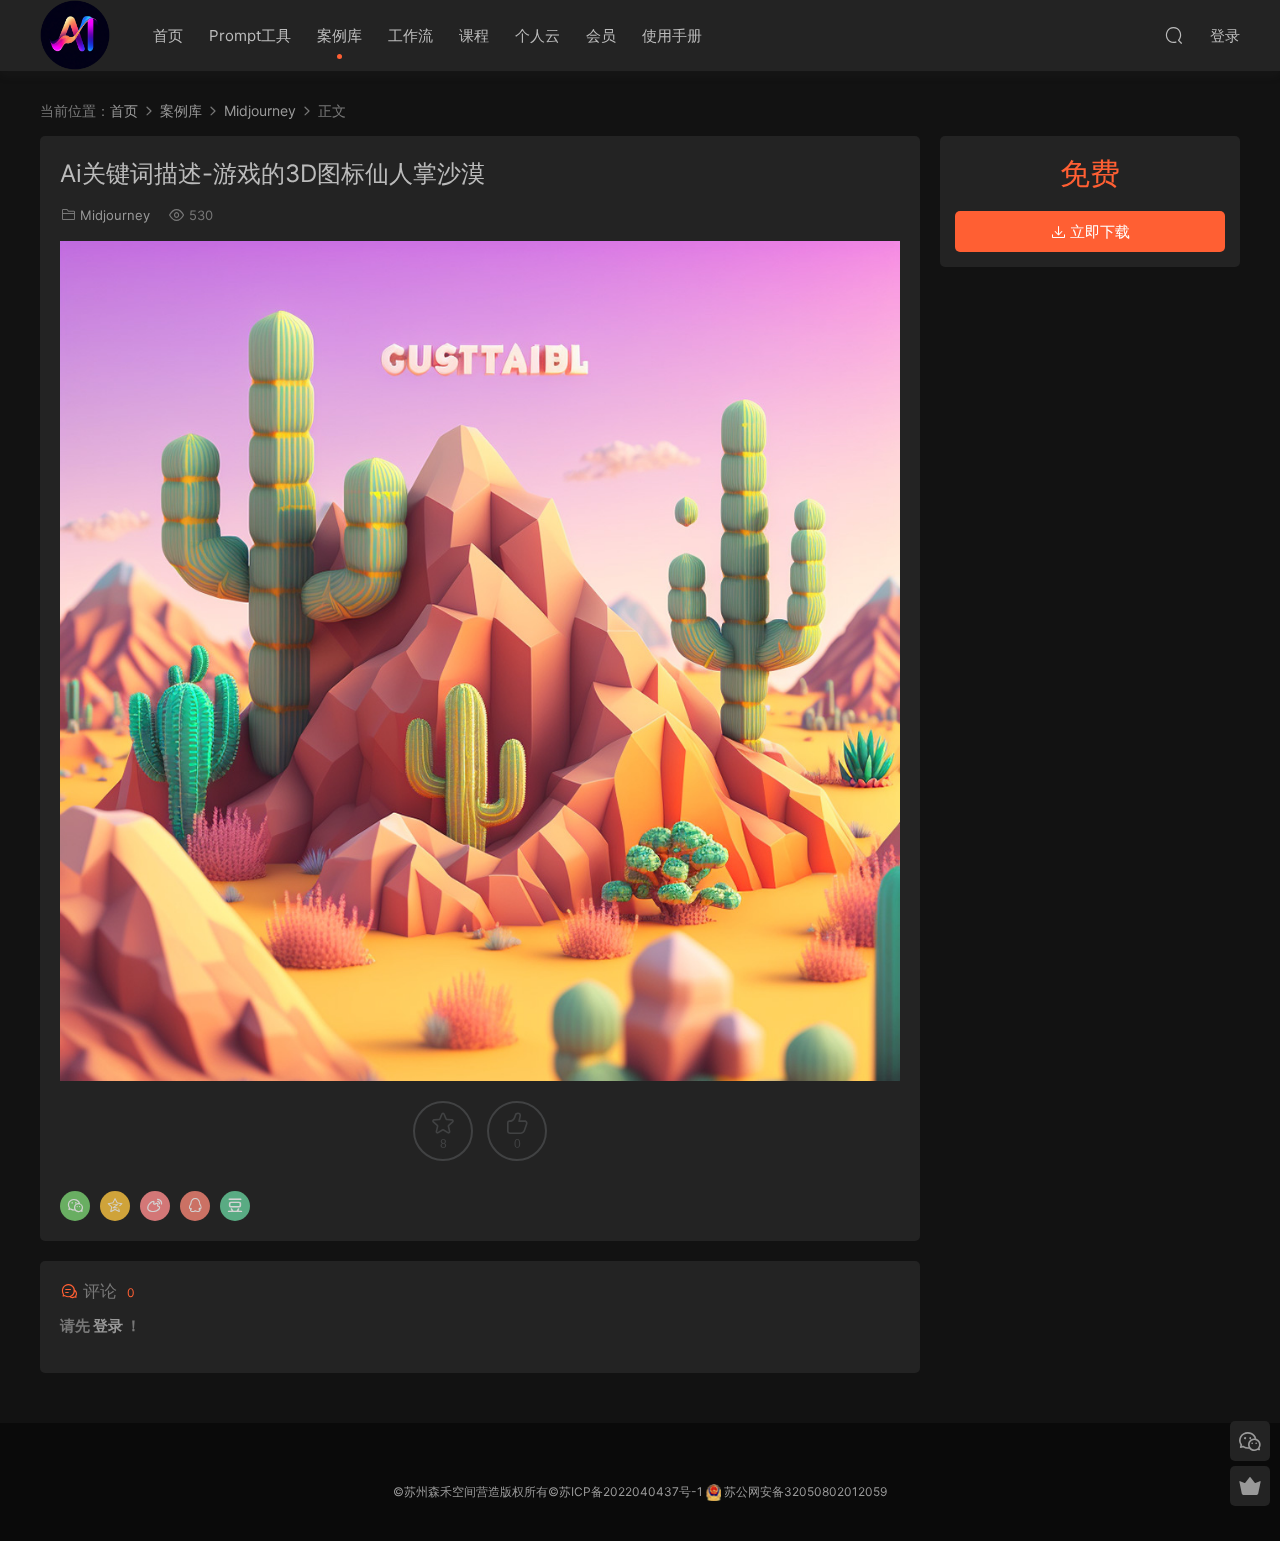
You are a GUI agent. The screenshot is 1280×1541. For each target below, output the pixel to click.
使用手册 (672, 35)
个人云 (537, 35)
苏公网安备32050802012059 (805, 1491)
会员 (601, 35)
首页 (168, 35)
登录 (108, 1325)
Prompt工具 (250, 35)
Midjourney (115, 215)
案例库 (339, 35)
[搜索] (1174, 35)
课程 (474, 35)
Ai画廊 (75, 35)
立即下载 (1098, 231)
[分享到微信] (75, 1206)
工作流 (410, 35)
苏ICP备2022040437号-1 (631, 1491)
